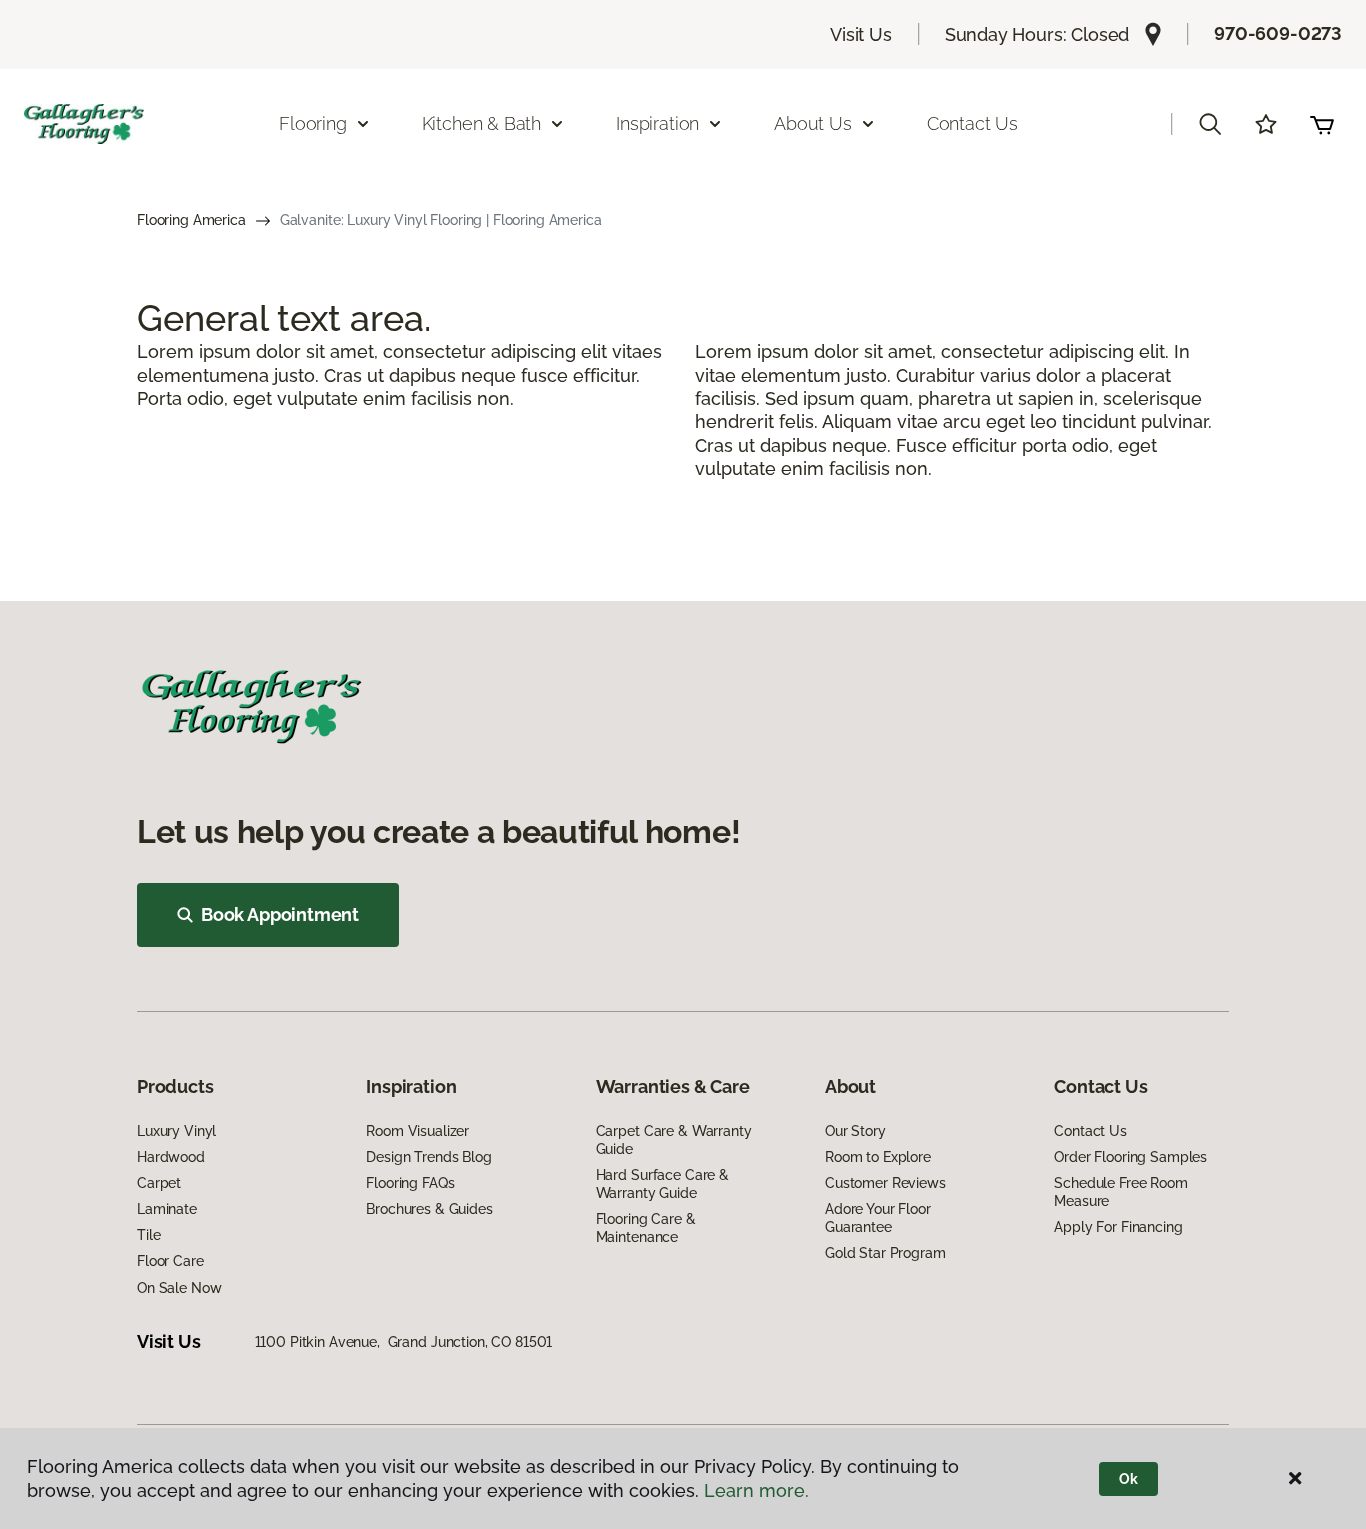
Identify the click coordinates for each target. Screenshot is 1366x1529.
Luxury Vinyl (176, 1131)
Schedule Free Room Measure (1120, 1192)
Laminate (167, 1209)
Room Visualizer (417, 1131)
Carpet (159, 1183)
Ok (1128, 1479)
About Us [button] (813, 123)
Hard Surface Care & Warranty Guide (662, 1184)
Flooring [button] (313, 123)
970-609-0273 (1278, 33)
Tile (148, 1235)
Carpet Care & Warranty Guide (674, 1140)
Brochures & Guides (429, 1209)
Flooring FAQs (410, 1183)
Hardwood (171, 1157)
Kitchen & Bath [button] (481, 123)
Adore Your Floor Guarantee (878, 1218)
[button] (1210, 124)
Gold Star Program (885, 1253)
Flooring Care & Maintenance (646, 1228)
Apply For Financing (1118, 1227)
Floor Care (170, 1261)
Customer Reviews (885, 1183)
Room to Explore (878, 1157)
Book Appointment (280, 914)
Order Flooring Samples (1130, 1157)
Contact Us (972, 123)
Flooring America (191, 220)
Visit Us (861, 34)
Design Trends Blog (428, 1157)
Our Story (855, 1131)
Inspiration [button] (657, 123)
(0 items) (1322, 124)
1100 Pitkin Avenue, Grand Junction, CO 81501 (404, 1342)
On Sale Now (179, 1288)
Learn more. (756, 1490)
